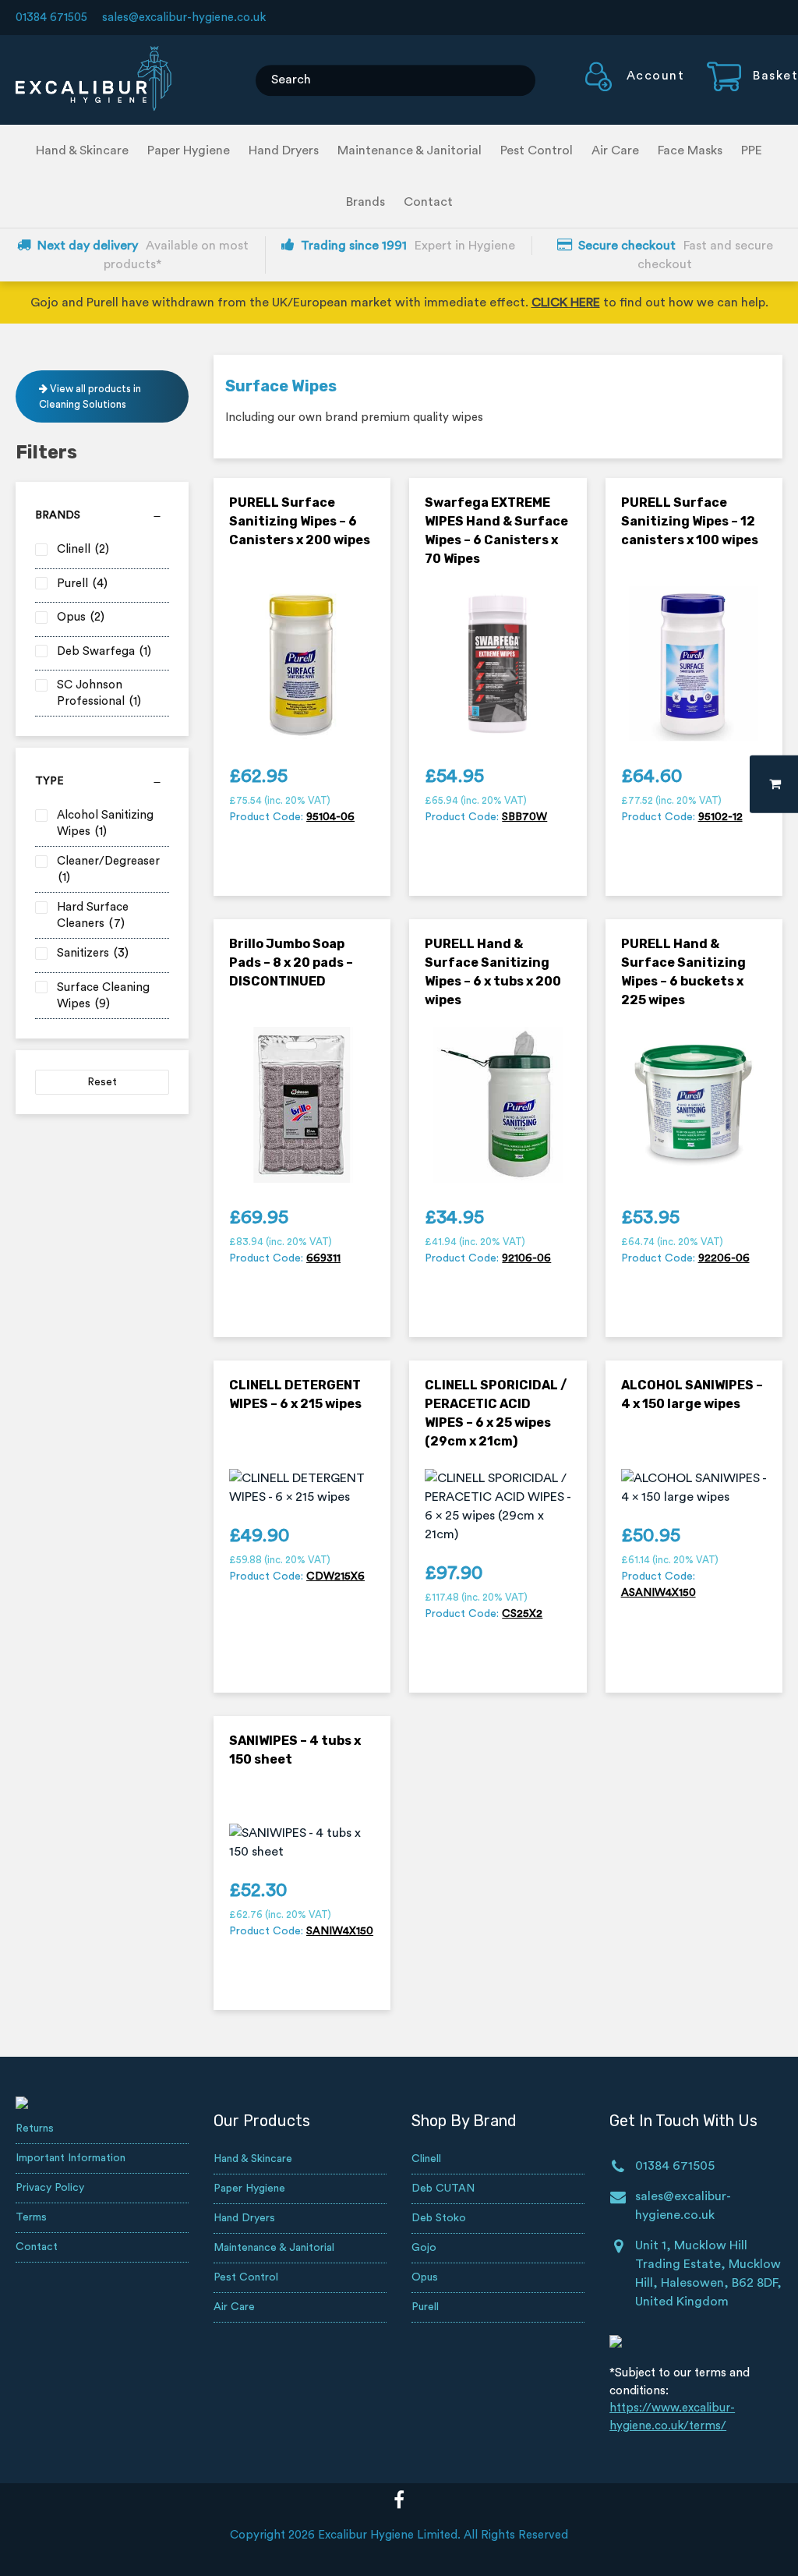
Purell (425, 2307)
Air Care (615, 150)
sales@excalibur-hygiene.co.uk (184, 18)
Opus (425, 2277)
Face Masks (690, 150)
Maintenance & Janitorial (410, 150)
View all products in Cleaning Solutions (90, 396)
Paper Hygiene (189, 150)
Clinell (426, 2159)
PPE (752, 150)
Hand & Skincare (82, 150)
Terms (31, 2217)
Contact (428, 202)
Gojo (424, 2248)
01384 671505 (51, 18)
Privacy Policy (50, 2188)
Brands (365, 202)
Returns (35, 2128)
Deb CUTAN (443, 2189)
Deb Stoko (439, 2218)
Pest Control (537, 150)
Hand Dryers (284, 150)
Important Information (71, 2158)
